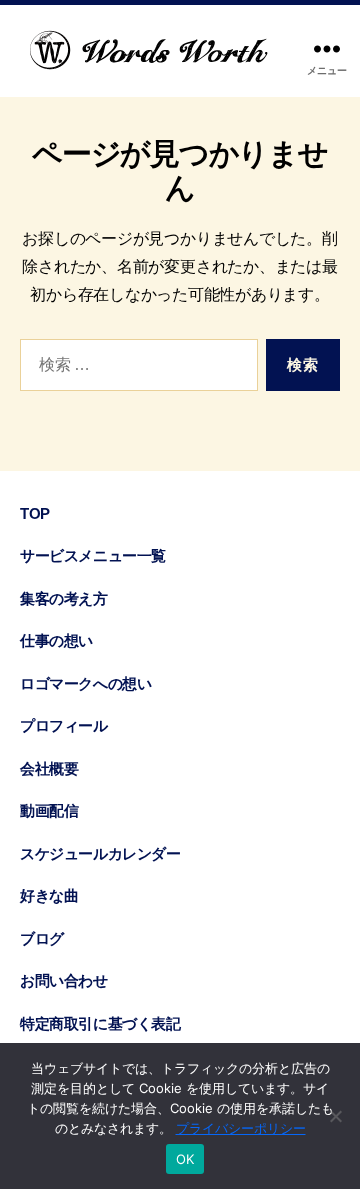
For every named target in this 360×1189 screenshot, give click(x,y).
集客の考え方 (64, 598)
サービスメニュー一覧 (93, 555)
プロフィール (64, 725)
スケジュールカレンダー (100, 853)
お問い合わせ (64, 980)
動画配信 (49, 810)
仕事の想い (56, 640)
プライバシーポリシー (241, 1128)
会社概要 (49, 768)
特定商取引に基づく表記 (100, 1023)
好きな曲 (49, 895)
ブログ (42, 938)
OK (185, 1159)
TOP (35, 513)
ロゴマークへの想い (85, 683)
